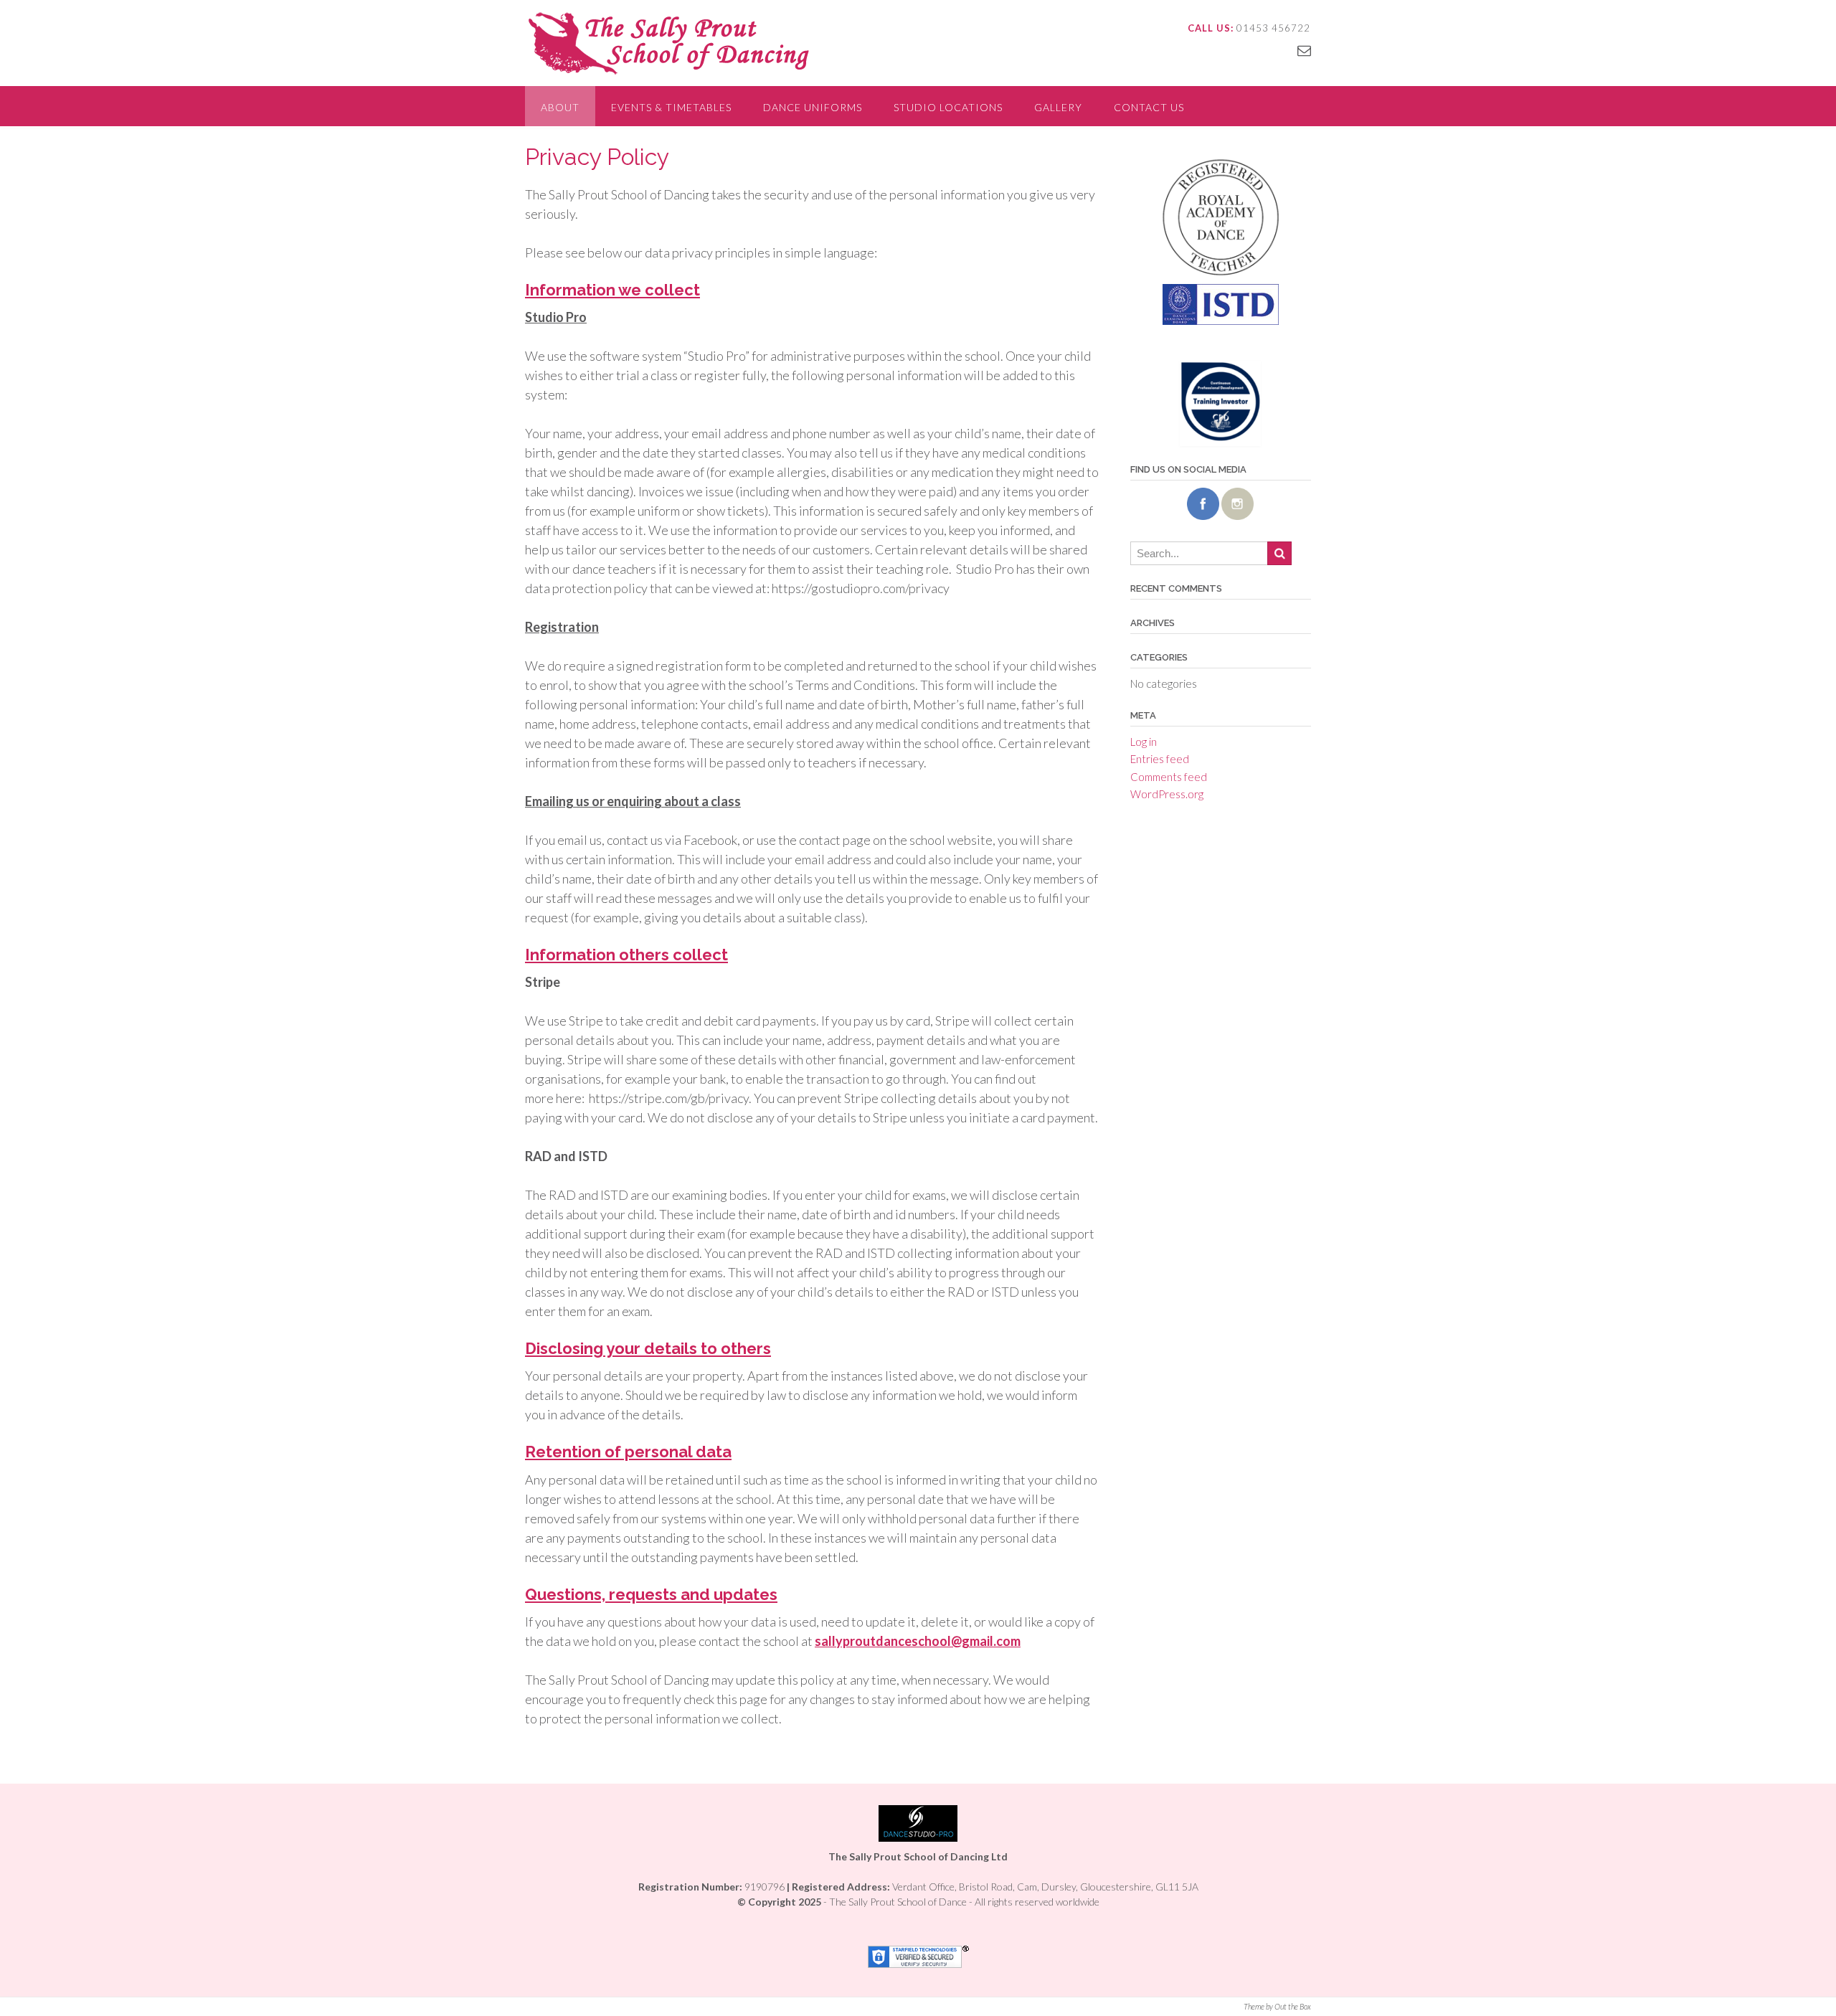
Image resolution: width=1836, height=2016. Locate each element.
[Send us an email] (1304, 50)
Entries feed (1160, 759)
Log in (1144, 742)
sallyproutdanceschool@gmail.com (918, 1641)
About (560, 107)
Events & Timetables (671, 107)
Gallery (1058, 107)
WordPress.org (1167, 794)
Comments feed (1169, 777)
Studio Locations (948, 107)
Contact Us (1149, 107)
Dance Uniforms (813, 107)
